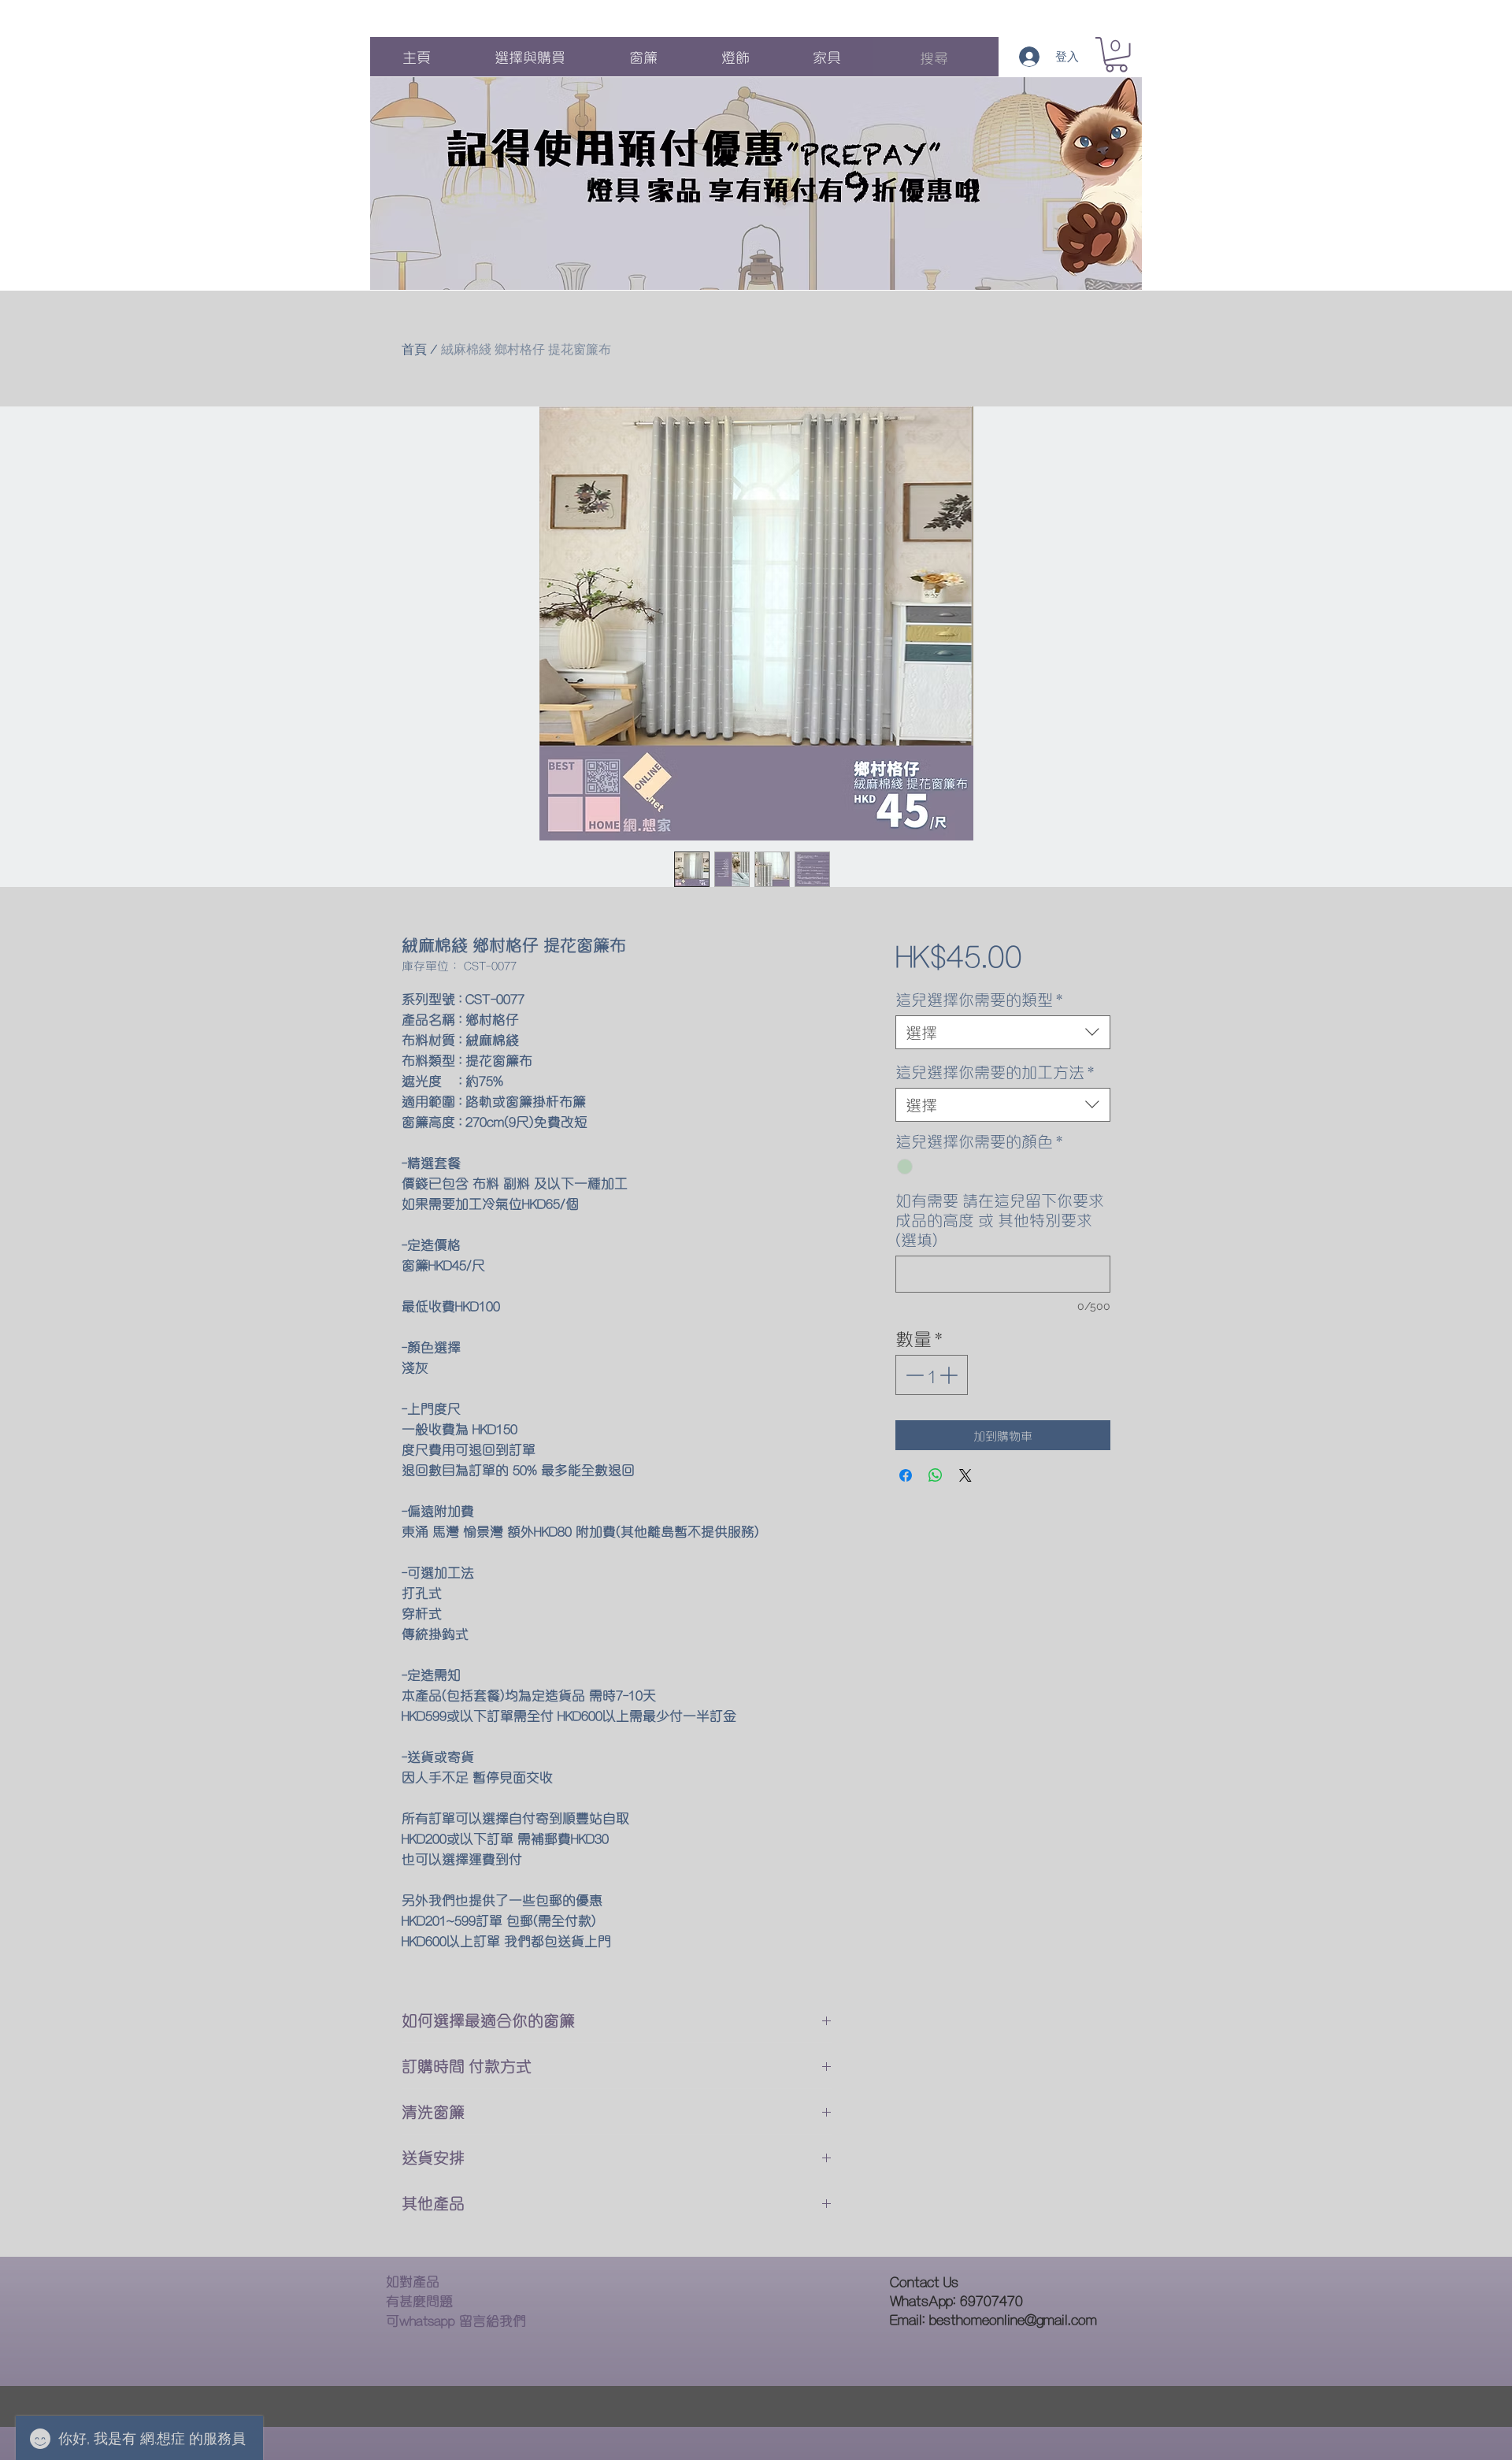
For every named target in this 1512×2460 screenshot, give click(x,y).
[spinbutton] (931, 1375)
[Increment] (950, 1375)
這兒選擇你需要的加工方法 (995, 1072)
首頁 (414, 349)
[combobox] (1003, 1032)
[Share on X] (965, 1475)
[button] (1116, 55)
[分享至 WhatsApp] (936, 1475)
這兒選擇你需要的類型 (979, 999)
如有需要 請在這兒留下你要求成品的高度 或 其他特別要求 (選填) (1000, 1220)
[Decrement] (913, 1375)
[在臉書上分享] (906, 1475)
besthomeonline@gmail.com (1013, 2319)
